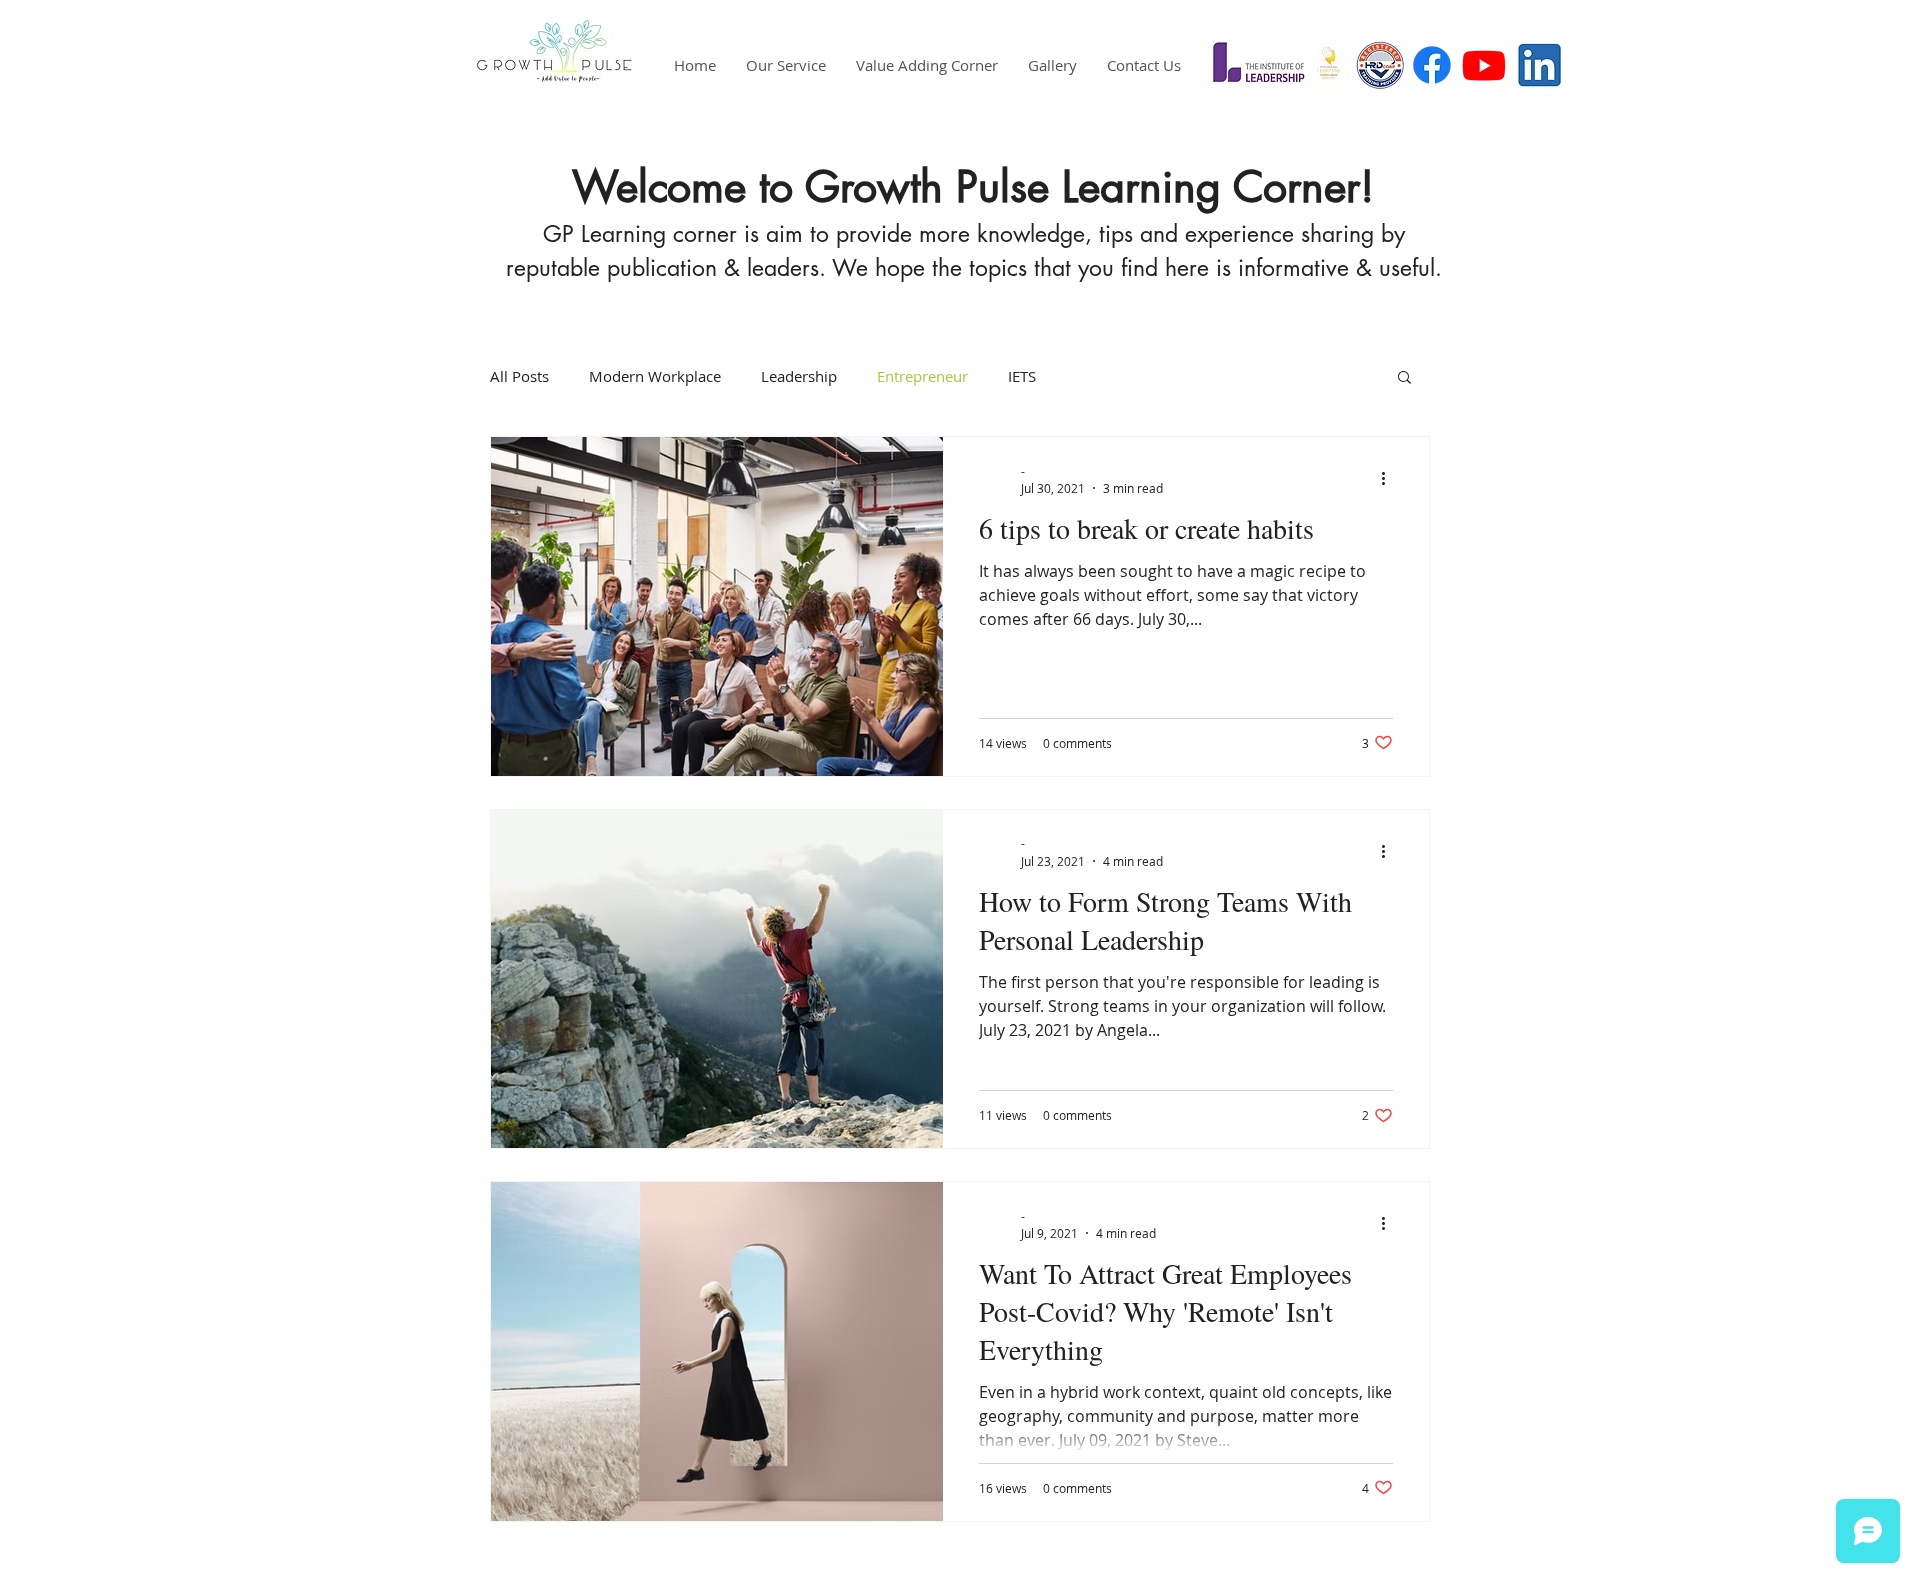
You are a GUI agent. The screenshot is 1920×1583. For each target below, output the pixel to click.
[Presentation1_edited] (1328, 65)
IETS (1022, 376)
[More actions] (1390, 479)
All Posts (519, 376)
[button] (1404, 378)
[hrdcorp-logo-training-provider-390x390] (1380, 65)
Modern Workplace (655, 376)
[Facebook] (1432, 65)
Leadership (799, 376)
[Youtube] (1484, 65)
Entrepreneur (922, 376)
